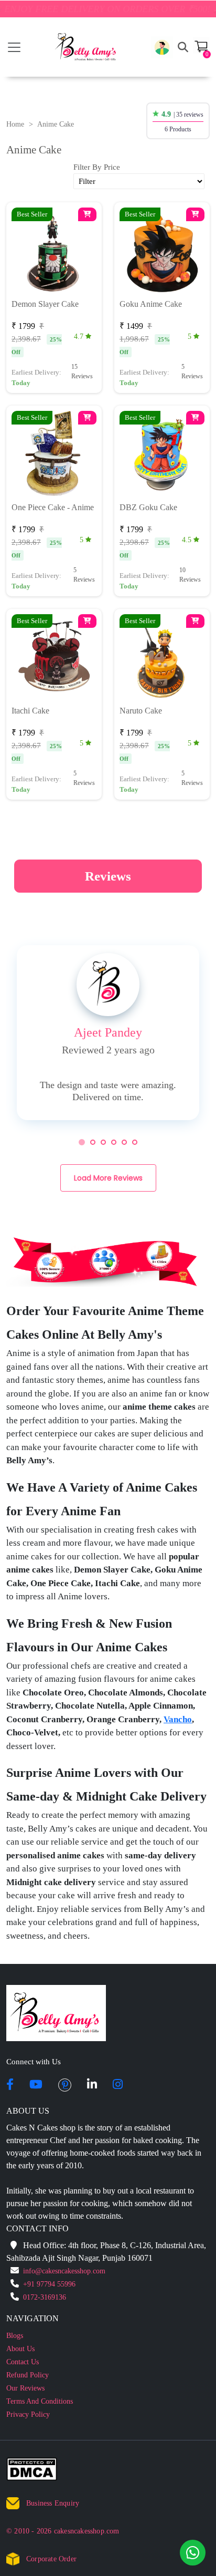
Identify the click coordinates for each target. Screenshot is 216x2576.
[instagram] (118, 2085)
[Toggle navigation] (14, 47)
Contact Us (23, 2362)
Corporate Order (51, 2559)
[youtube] (36, 2085)
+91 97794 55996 (49, 2284)
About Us (20, 2349)
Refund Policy (28, 2375)
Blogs (15, 2336)
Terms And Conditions (40, 2401)
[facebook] (10, 2085)
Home (15, 124)
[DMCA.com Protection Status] (38, 2471)
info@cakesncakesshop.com (64, 2271)
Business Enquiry (53, 2503)
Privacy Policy (28, 2414)
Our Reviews (25, 2388)
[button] (162, 47)
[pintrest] (65, 2085)
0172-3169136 (45, 2297)
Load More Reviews (108, 1178)
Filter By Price (97, 167)
